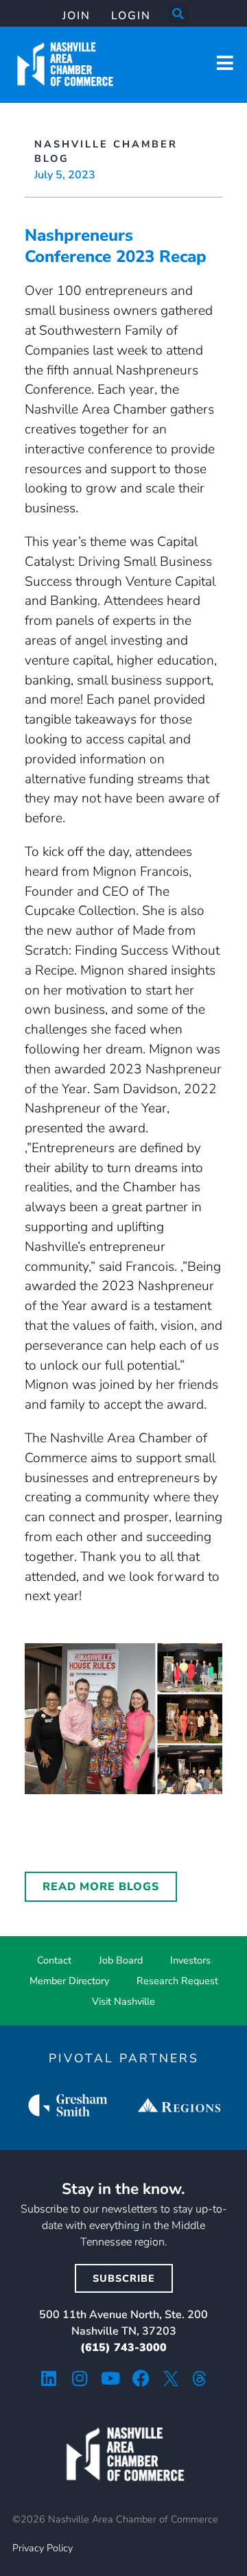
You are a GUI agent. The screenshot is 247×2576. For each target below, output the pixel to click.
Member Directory (69, 1981)
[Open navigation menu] (225, 63)
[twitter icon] (171, 2378)
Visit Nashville (123, 2001)
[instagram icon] (79, 2378)
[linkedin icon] (48, 2378)
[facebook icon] (141, 2378)
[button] (178, 14)
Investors (190, 1960)
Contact (54, 1960)
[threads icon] (200, 2378)
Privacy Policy (43, 2548)
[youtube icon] (110, 2378)
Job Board (121, 1960)
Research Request (177, 1981)
